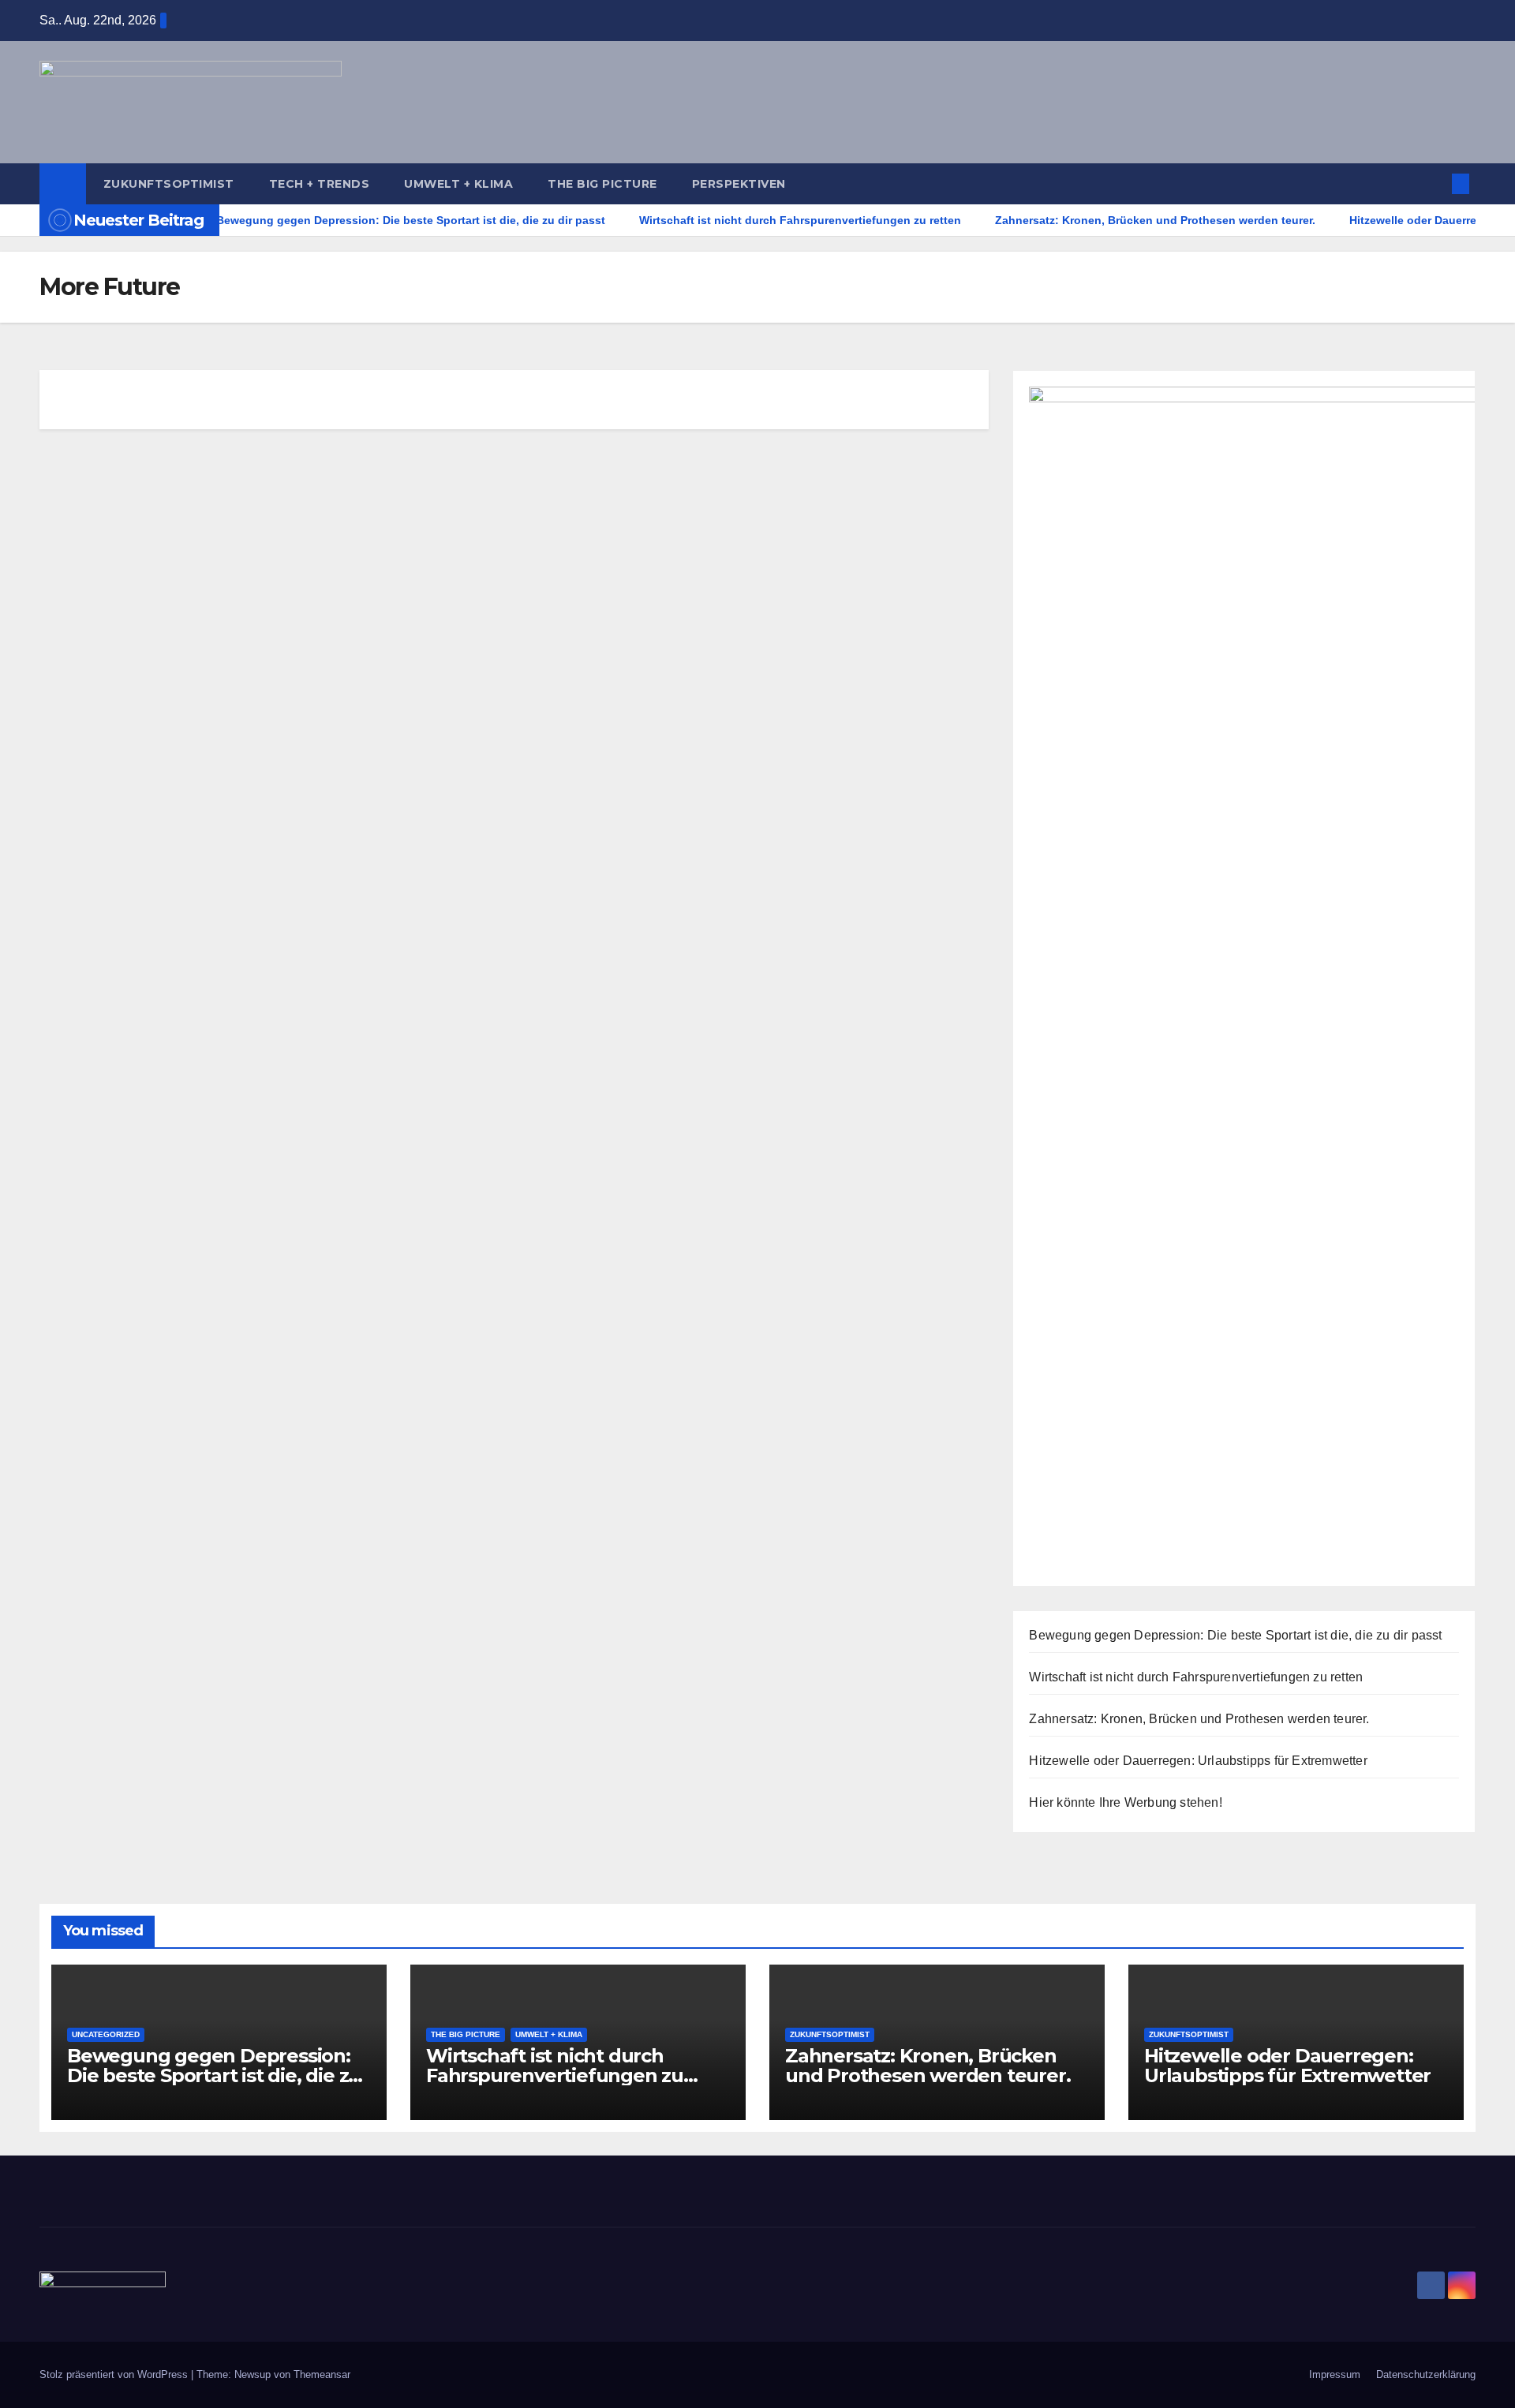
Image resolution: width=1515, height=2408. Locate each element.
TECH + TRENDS (320, 184)
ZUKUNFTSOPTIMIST (169, 184)
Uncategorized (106, 2034)
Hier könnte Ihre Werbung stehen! (1125, 1802)
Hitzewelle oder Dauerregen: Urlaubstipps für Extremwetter (1198, 1761)
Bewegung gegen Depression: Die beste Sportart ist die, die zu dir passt (1235, 1635)
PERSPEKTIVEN (739, 184)
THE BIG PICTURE (602, 184)
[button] (1435, 183)
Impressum (1335, 2374)
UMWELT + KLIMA (458, 184)
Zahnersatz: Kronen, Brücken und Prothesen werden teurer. (1199, 1719)
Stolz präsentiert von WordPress (115, 2374)
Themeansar (322, 2374)
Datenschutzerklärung (1426, 2374)
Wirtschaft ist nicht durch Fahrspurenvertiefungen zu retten (1196, 1677)
